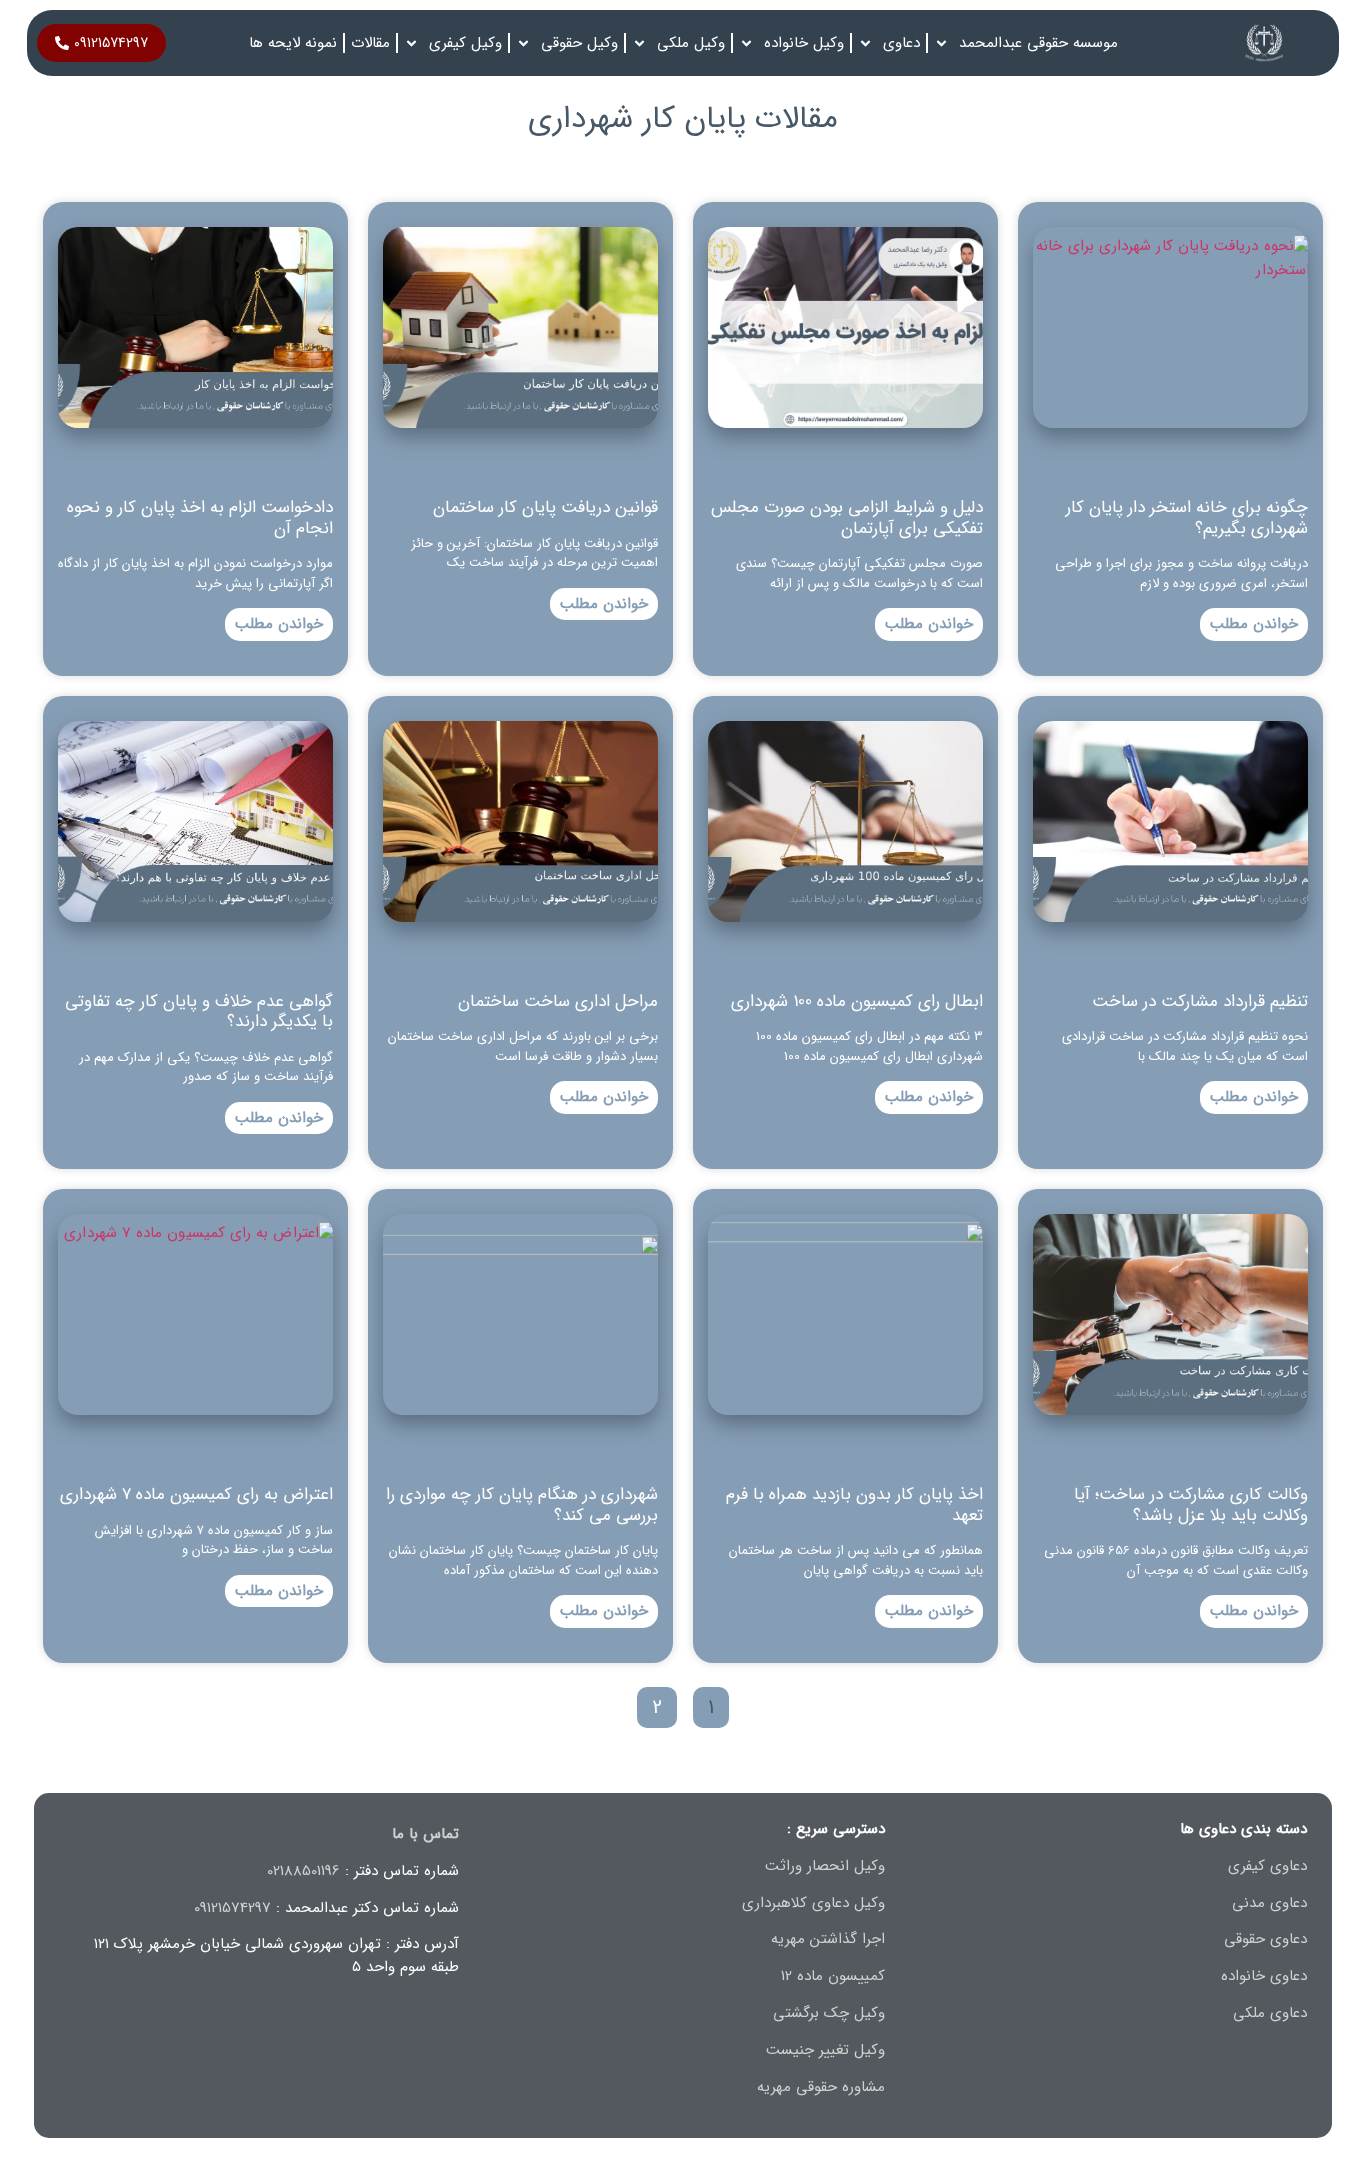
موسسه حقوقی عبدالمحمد (1038, 43)
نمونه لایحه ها (293, 43)
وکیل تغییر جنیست (825, 2050)
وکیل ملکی (691, 43)
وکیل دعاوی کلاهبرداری (813, 1903)
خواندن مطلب (1254, 624)
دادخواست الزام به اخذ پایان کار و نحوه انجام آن (200, 517)
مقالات (370, 43)
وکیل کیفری (465, 43)
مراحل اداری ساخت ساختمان (558, 1001)
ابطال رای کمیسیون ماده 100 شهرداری (857, 1001)
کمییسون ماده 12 (833, 1976)
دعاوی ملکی (1270, 2013)
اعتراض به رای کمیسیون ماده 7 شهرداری (196, 1494)
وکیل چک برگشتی (829, 2013)
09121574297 (232, 1908)
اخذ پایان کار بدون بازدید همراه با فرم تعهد (854, 1504)
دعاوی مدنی (1269, 1903)
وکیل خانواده (804, 43)
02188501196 (303, 1871)
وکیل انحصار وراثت (825, 1866)
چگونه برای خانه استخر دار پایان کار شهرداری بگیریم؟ (1187, 517)
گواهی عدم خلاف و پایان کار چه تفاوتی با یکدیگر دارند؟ (199, 1011)
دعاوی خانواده (1264, 1976)
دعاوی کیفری (1267, 1866)
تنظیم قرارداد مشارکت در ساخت (1200, 1001)
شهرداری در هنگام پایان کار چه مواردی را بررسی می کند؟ (522, 1504)
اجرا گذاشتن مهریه (828, 1939)
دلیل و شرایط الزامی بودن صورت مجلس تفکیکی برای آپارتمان (847, 517)
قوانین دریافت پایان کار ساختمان (545, 507)
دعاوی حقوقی (1265, 1939)
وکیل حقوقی (579, 43)
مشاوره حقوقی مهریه (821, 2087)
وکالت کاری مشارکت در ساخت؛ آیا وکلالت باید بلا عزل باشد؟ (1191, 1504)
